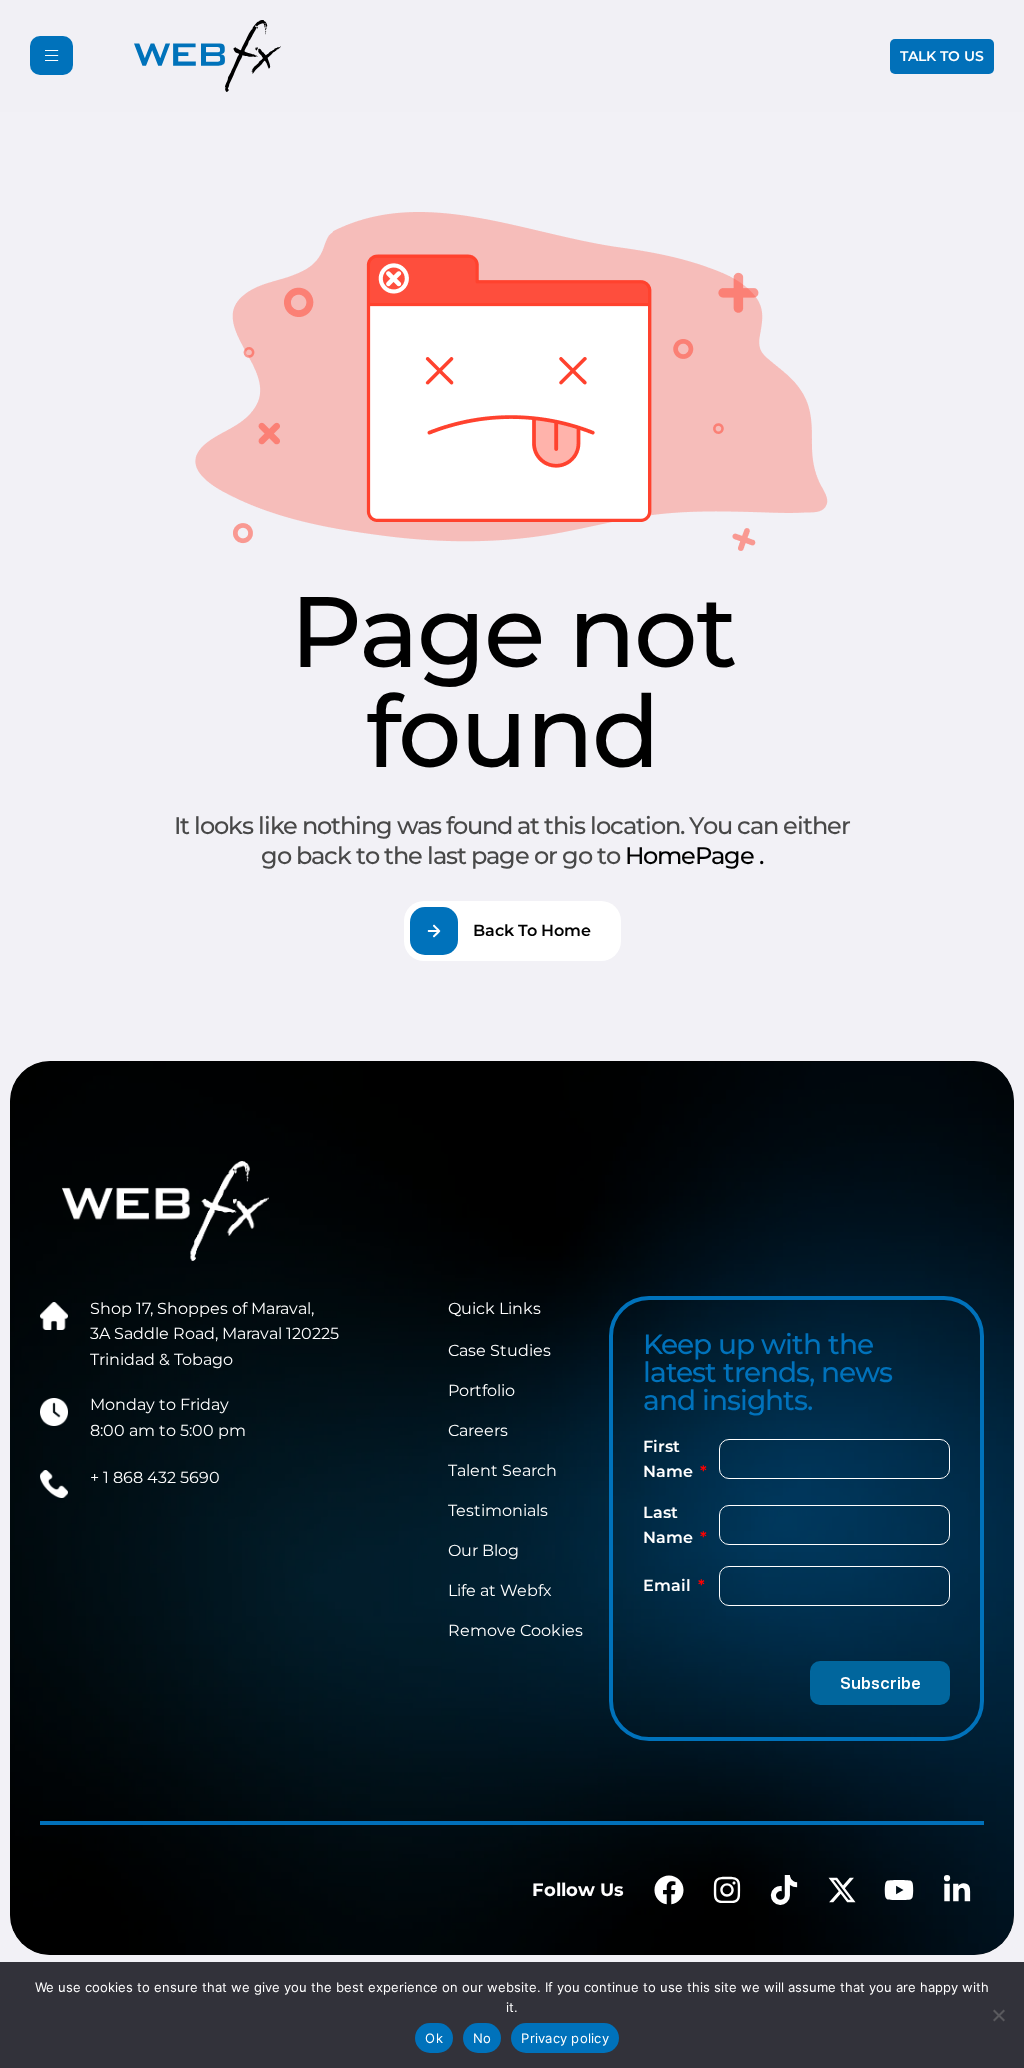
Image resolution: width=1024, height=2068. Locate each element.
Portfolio (481, 1390)
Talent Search (502, 1470)
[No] (999, 2015)
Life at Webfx (500, 1590)
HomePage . (694, 855)
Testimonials (498, 1510)
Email (669, 1585)
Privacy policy (565, 2038)
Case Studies (499, 1350)
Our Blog (483, 1550)
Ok (434, 2038)
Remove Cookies (515, 1630)
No (482, 2038)
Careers (478, 1430)
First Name (670, 1459)
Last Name (670, 1525)
